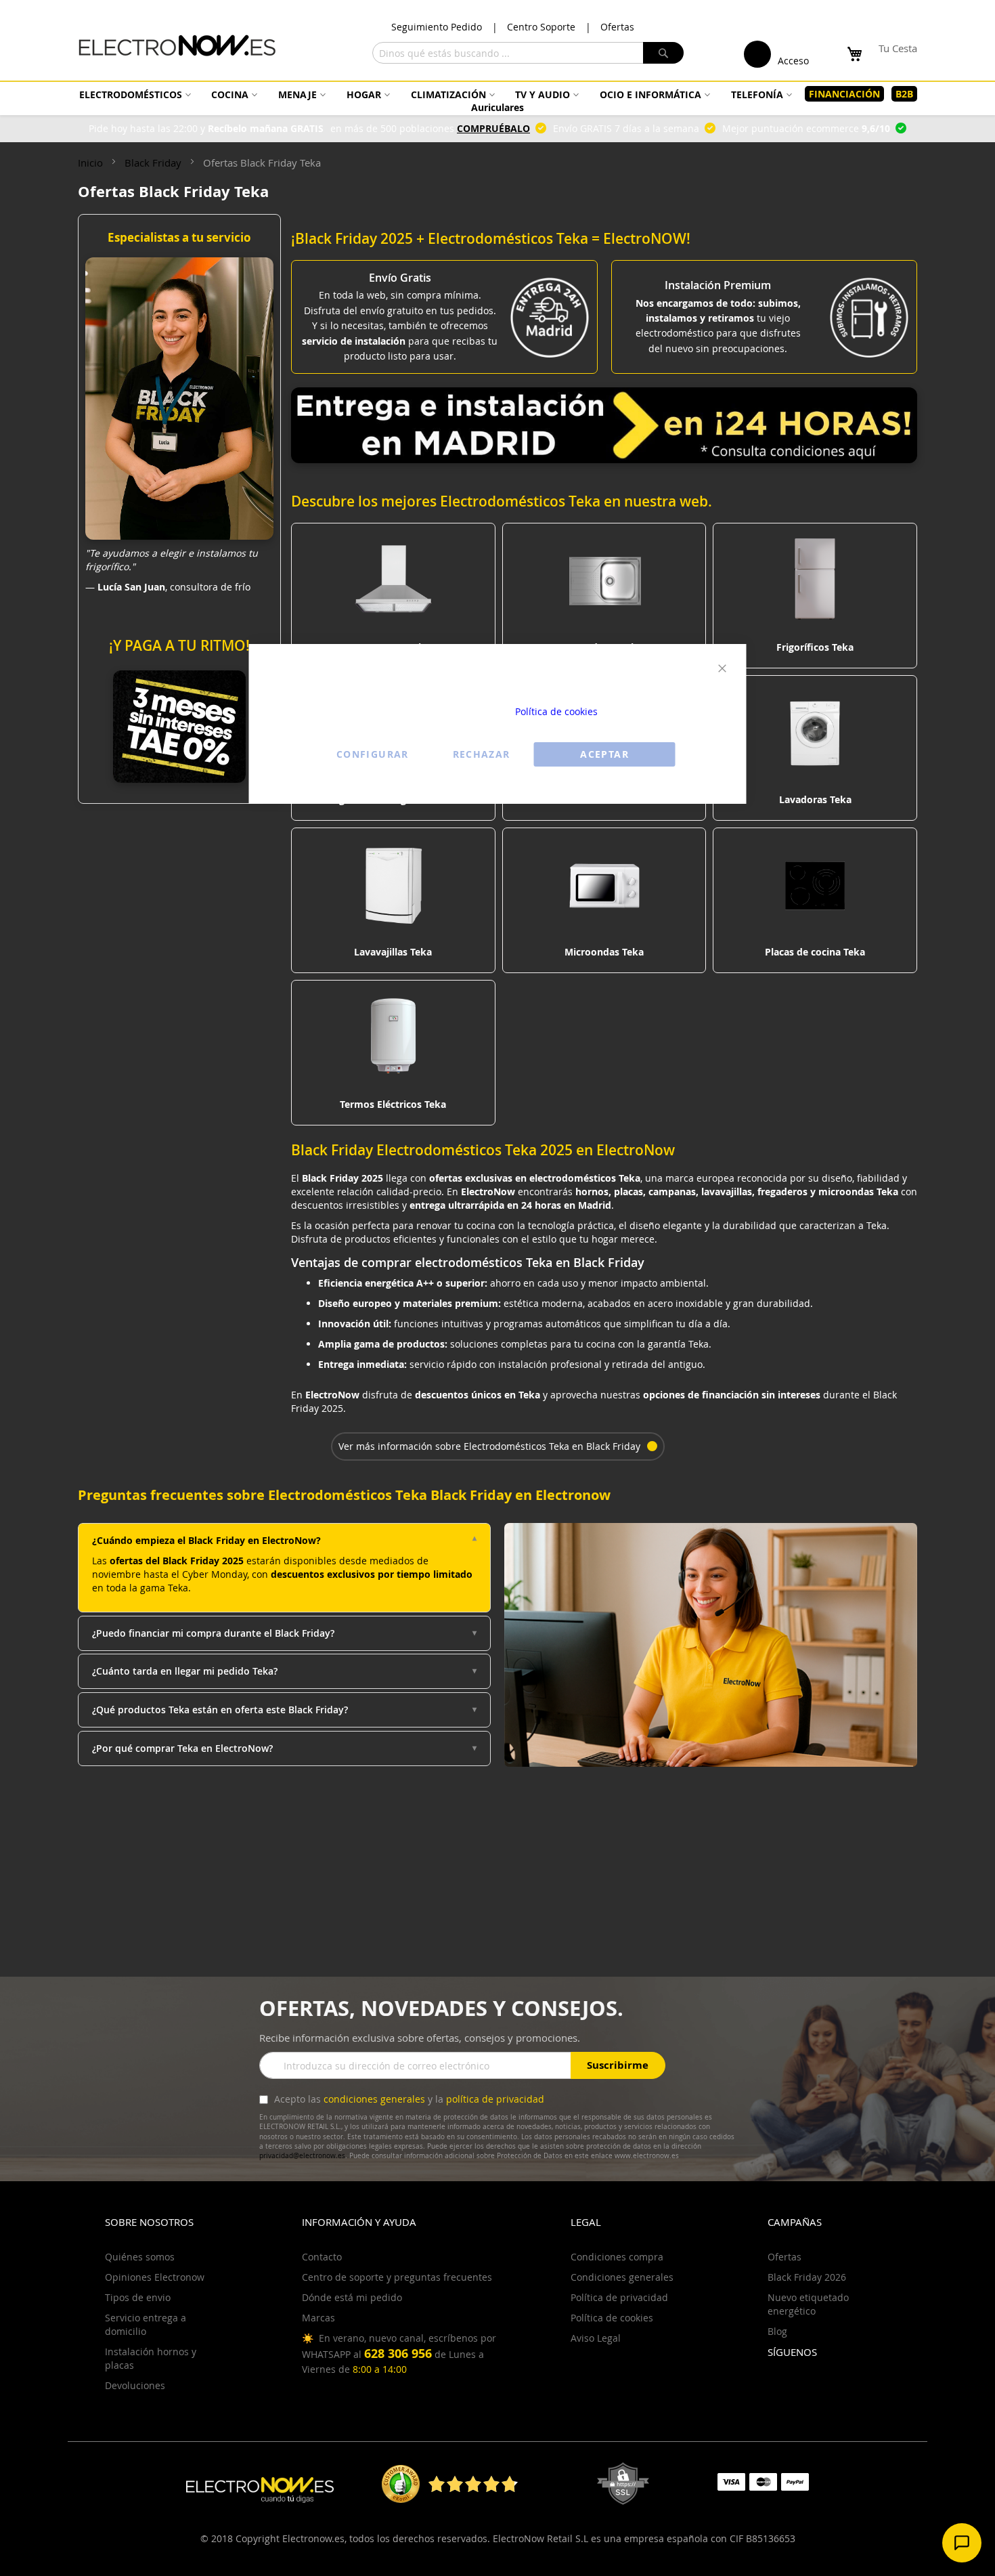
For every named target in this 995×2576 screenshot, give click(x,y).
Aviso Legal (596, 2338)
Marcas (318, 2318)
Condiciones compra (617, 2257)
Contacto (322, 2257)
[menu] (497, 101)
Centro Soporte (541, 27)
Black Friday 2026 (807, 2277)
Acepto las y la (408, 2099)
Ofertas (617, 27)
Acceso (793, 61)
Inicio (92, 163)
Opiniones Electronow (155, 2277)
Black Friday (154, 163)
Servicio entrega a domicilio (146, 2324)
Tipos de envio (138, 2297)
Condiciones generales (622, 2277)
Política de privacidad (619, 2297)
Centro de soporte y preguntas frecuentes (397, 2277)
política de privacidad (495, 2099)
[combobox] (528, 53)
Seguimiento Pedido (437, 27)
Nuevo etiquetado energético (808, 2304)
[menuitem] (133, 94)
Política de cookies (556, 711)
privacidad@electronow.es (302, 2156)
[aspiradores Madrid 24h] (604, 459)
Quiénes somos (140, 2257)
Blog (777, 2331)
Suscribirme (618, 2065)
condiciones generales (374, 2099)
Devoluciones (135, 2385)
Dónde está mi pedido (352, 2297)
